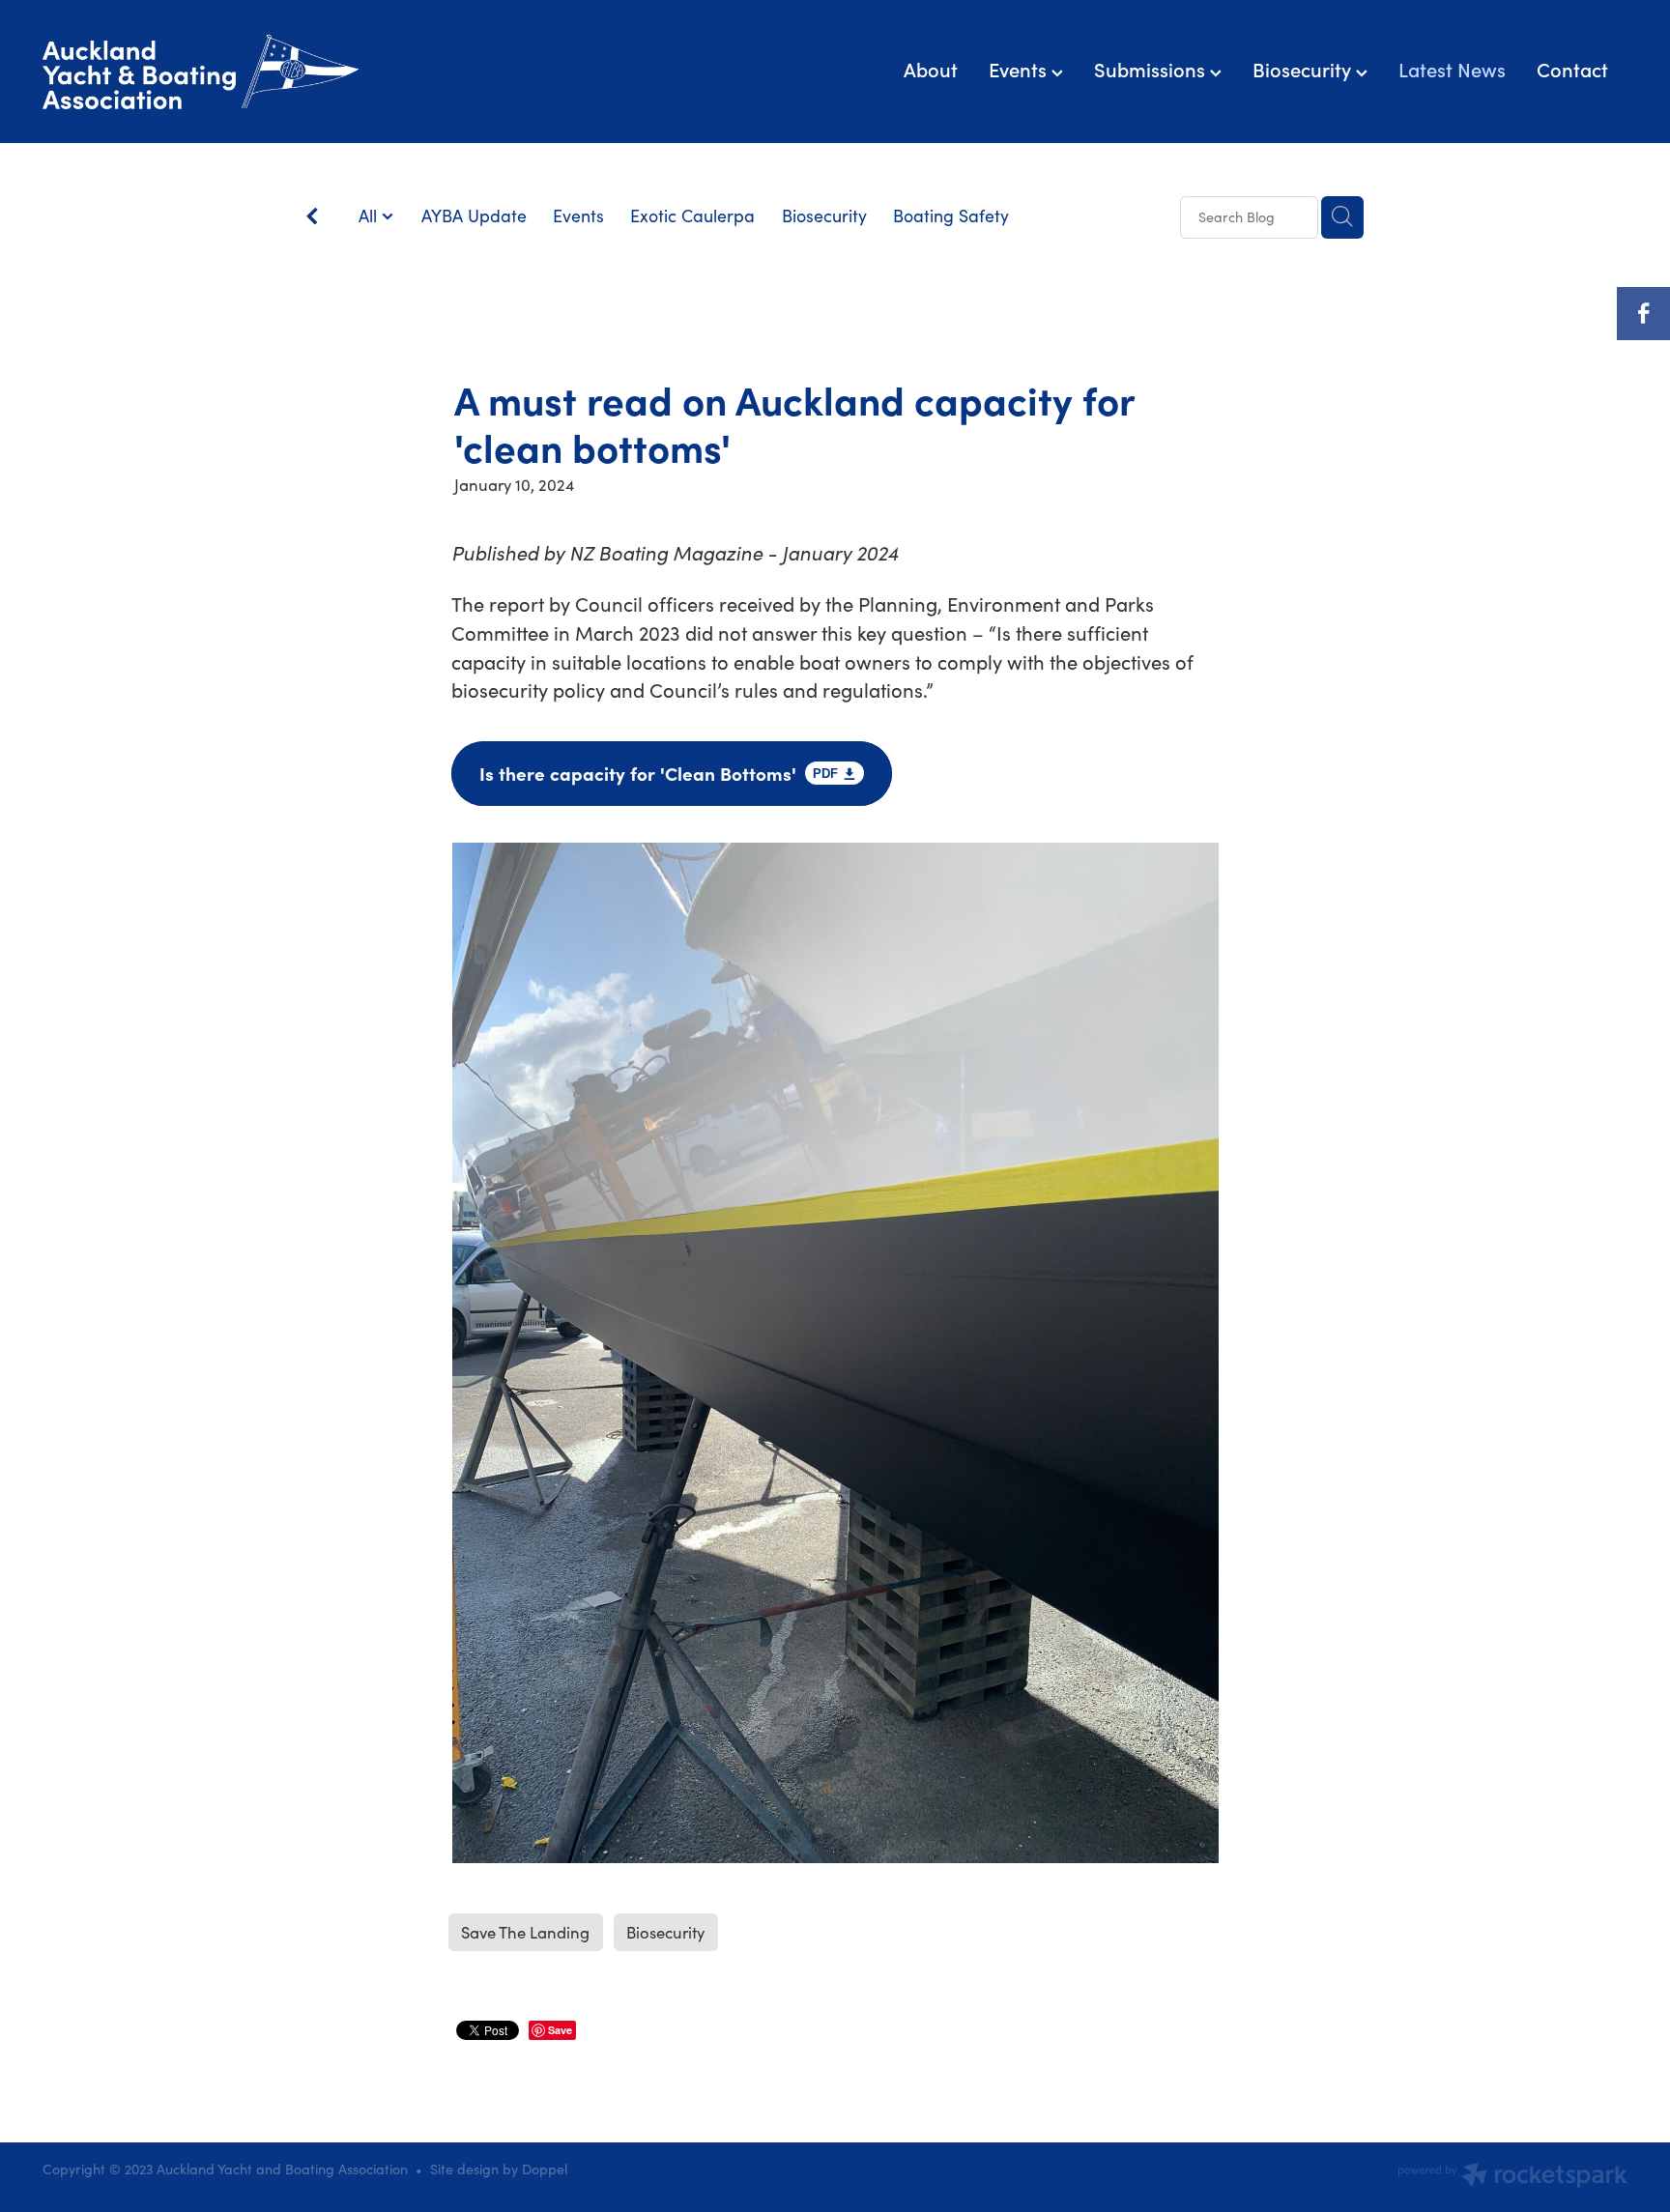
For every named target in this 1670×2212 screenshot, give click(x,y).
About (931, 69)
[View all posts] (312, 218)
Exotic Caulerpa (692, 215)
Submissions (1152, 69)
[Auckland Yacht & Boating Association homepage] (201, 72)
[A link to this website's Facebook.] (1643, 314)
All (370, 215)
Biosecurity (1304, 69)
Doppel (545, 2169)
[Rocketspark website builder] (1512, 2177)
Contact (1572, 69)
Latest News (1452, 69)
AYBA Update (474, 215)
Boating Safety (951, 215)
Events (1020, 69)
